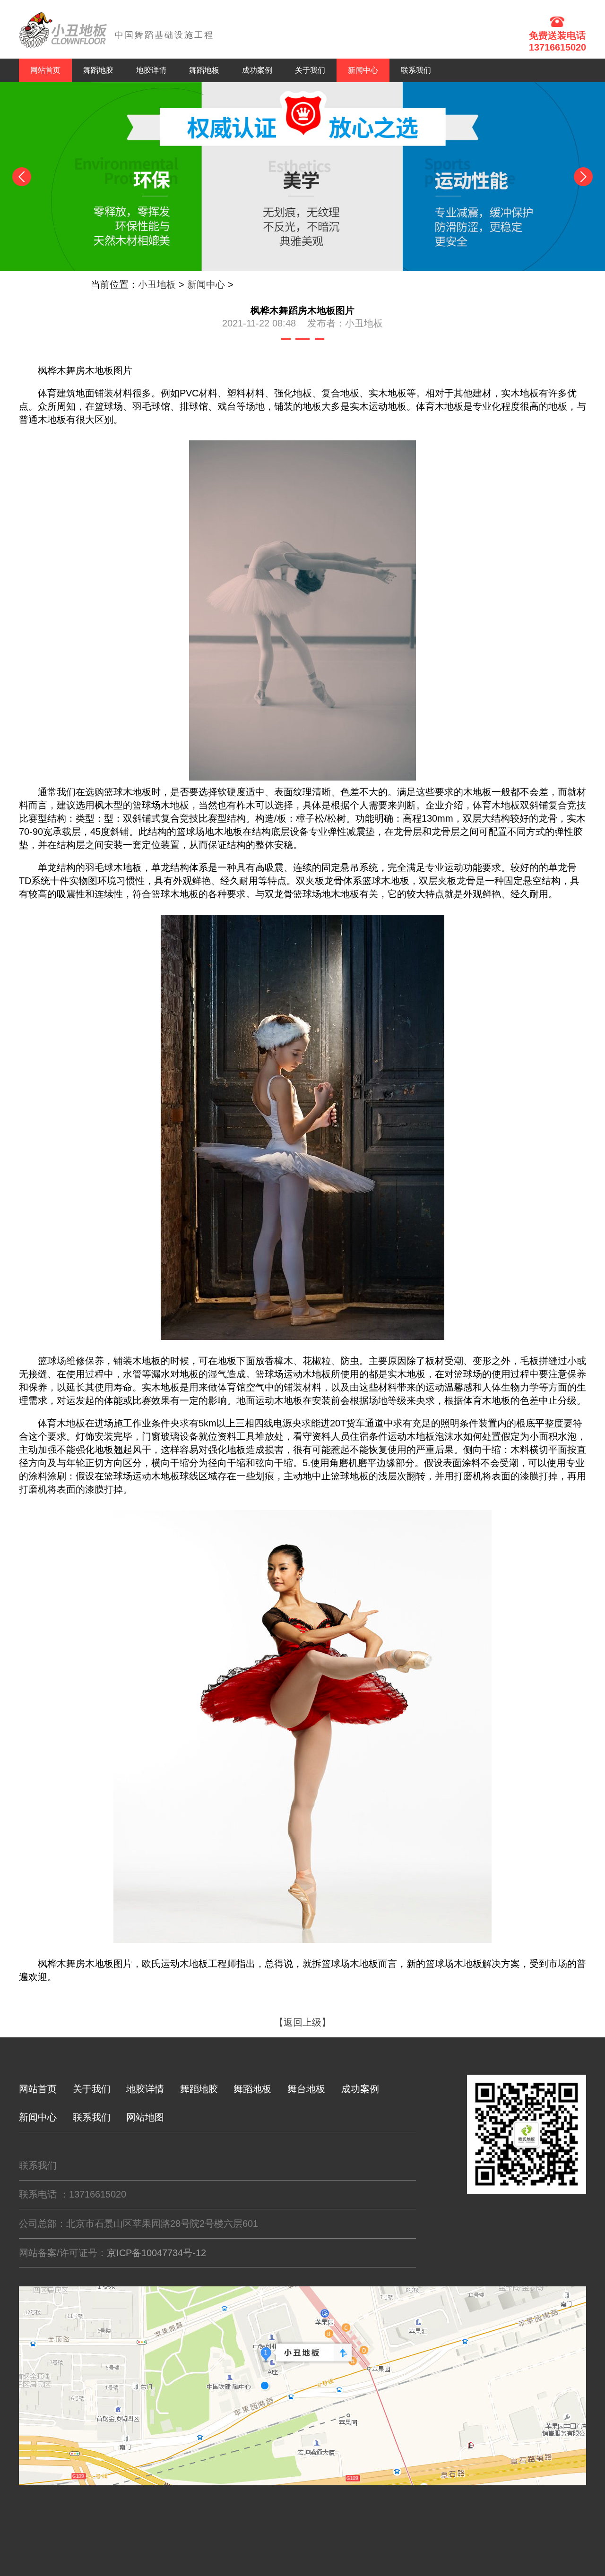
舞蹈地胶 (98, 70)
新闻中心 (206, 284)
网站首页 (45, 70)
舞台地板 (306, 2089)
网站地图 (145, 2117)
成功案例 (257, 70)
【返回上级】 (302, 2022)
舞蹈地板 (204, 70)
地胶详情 (151, 70)
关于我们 (310, 70)
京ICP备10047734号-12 (156, 2253)
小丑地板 (157, 284)
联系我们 (416, 70)
